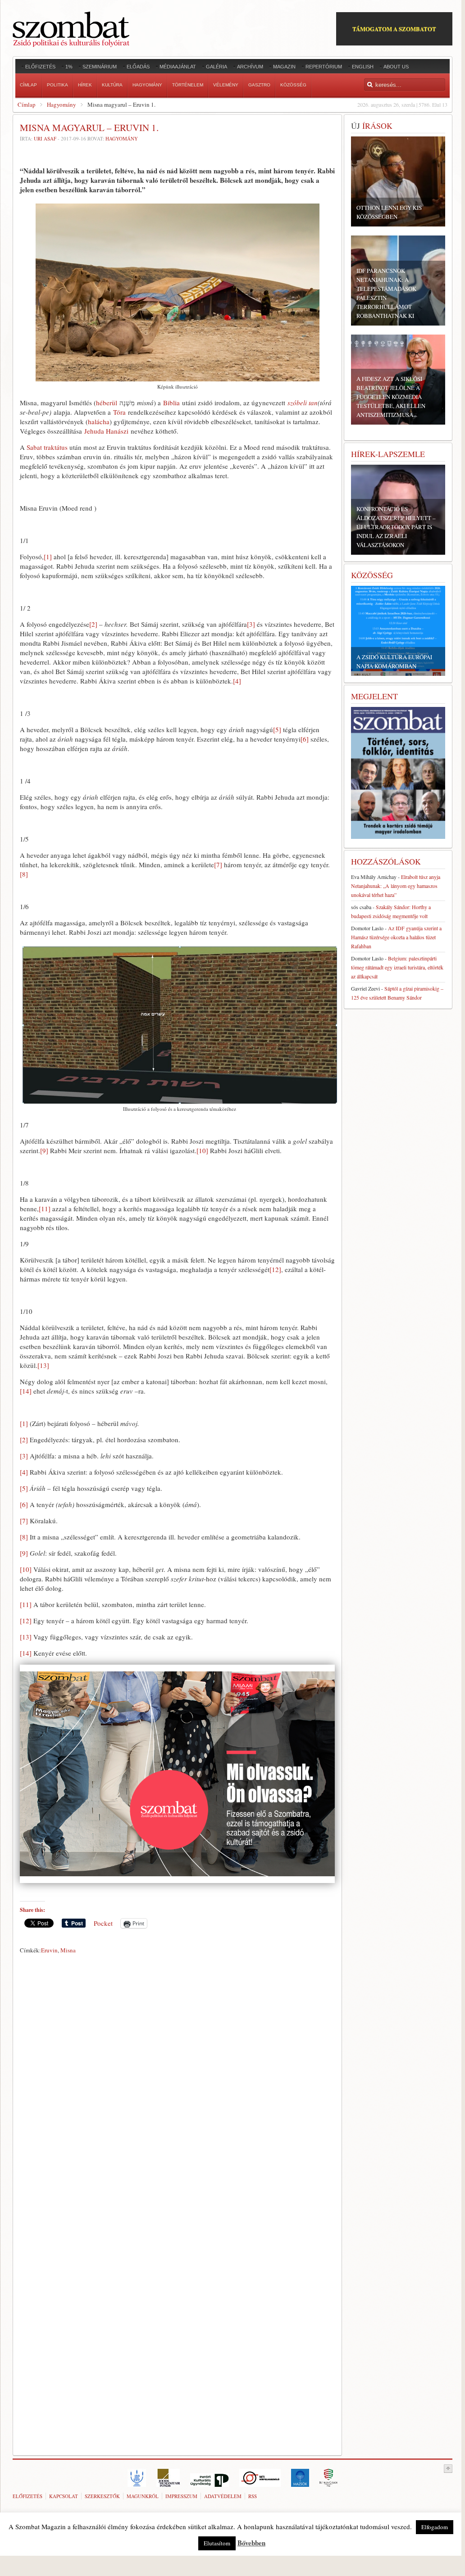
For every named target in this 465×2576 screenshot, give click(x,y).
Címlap (27, 104)
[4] (237, 681)
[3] (251, 624)
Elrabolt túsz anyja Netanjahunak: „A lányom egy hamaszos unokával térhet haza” (396, 886)
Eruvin (49, 1950)
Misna (68, 1950)
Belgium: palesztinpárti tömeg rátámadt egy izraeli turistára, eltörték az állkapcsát (397, 967)
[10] (202, 1150)
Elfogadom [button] (435, 2527)
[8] (24, 874)
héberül (107, 403)
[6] (305, 739)
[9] (44, 1150)
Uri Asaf (45, 138)
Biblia (171, 403)
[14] (26, 1391)
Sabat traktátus (47, 447)
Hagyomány (62, 104)
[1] (48, 557)
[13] (43, 1365)
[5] (277, 729)
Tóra (119, 412)
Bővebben (251, 2543)
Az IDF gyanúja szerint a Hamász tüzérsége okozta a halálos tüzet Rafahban (396, 937)
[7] (218, 865)
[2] (93, 624)
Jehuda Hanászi (106, 431)
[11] (45, 1209)
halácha (99, 421)
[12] (275, 1269)
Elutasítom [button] (217, 2543)
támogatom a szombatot (394, 29)
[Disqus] (177, 2083)
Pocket (103, 1923)
